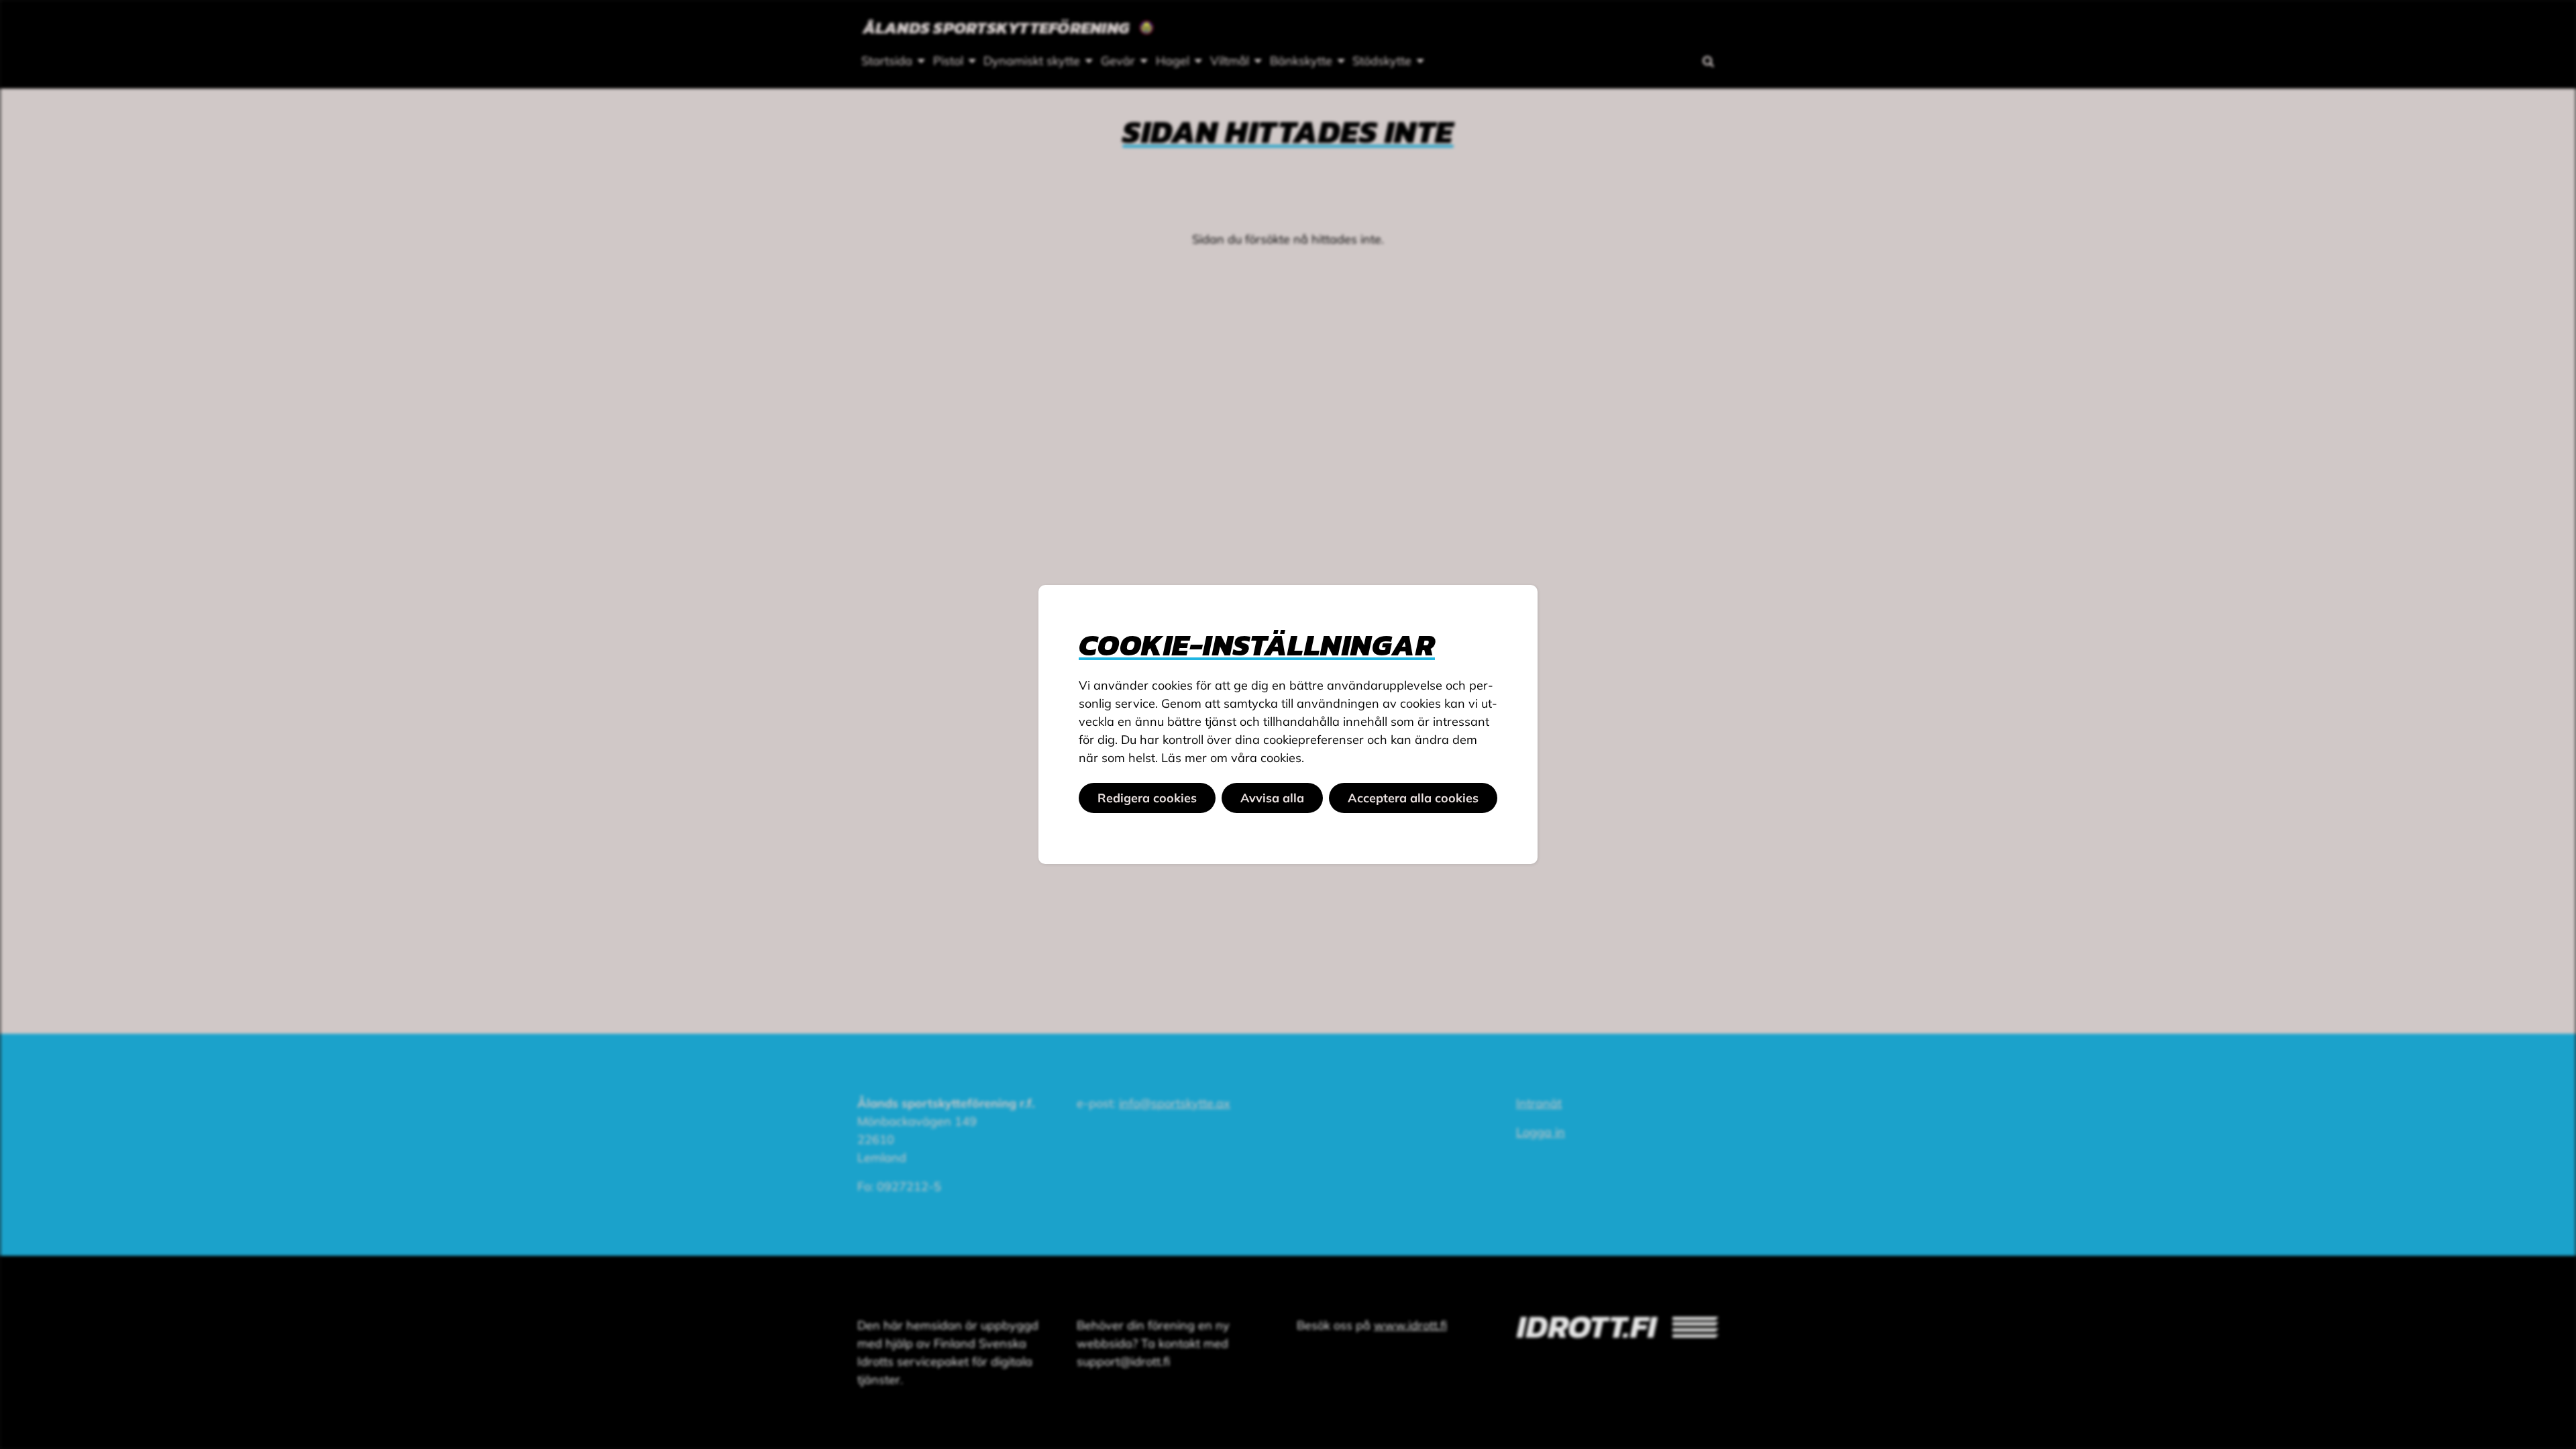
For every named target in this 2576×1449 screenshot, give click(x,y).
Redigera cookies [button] (1147, 798)
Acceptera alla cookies (1413, 798)
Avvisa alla (1272, 798)
